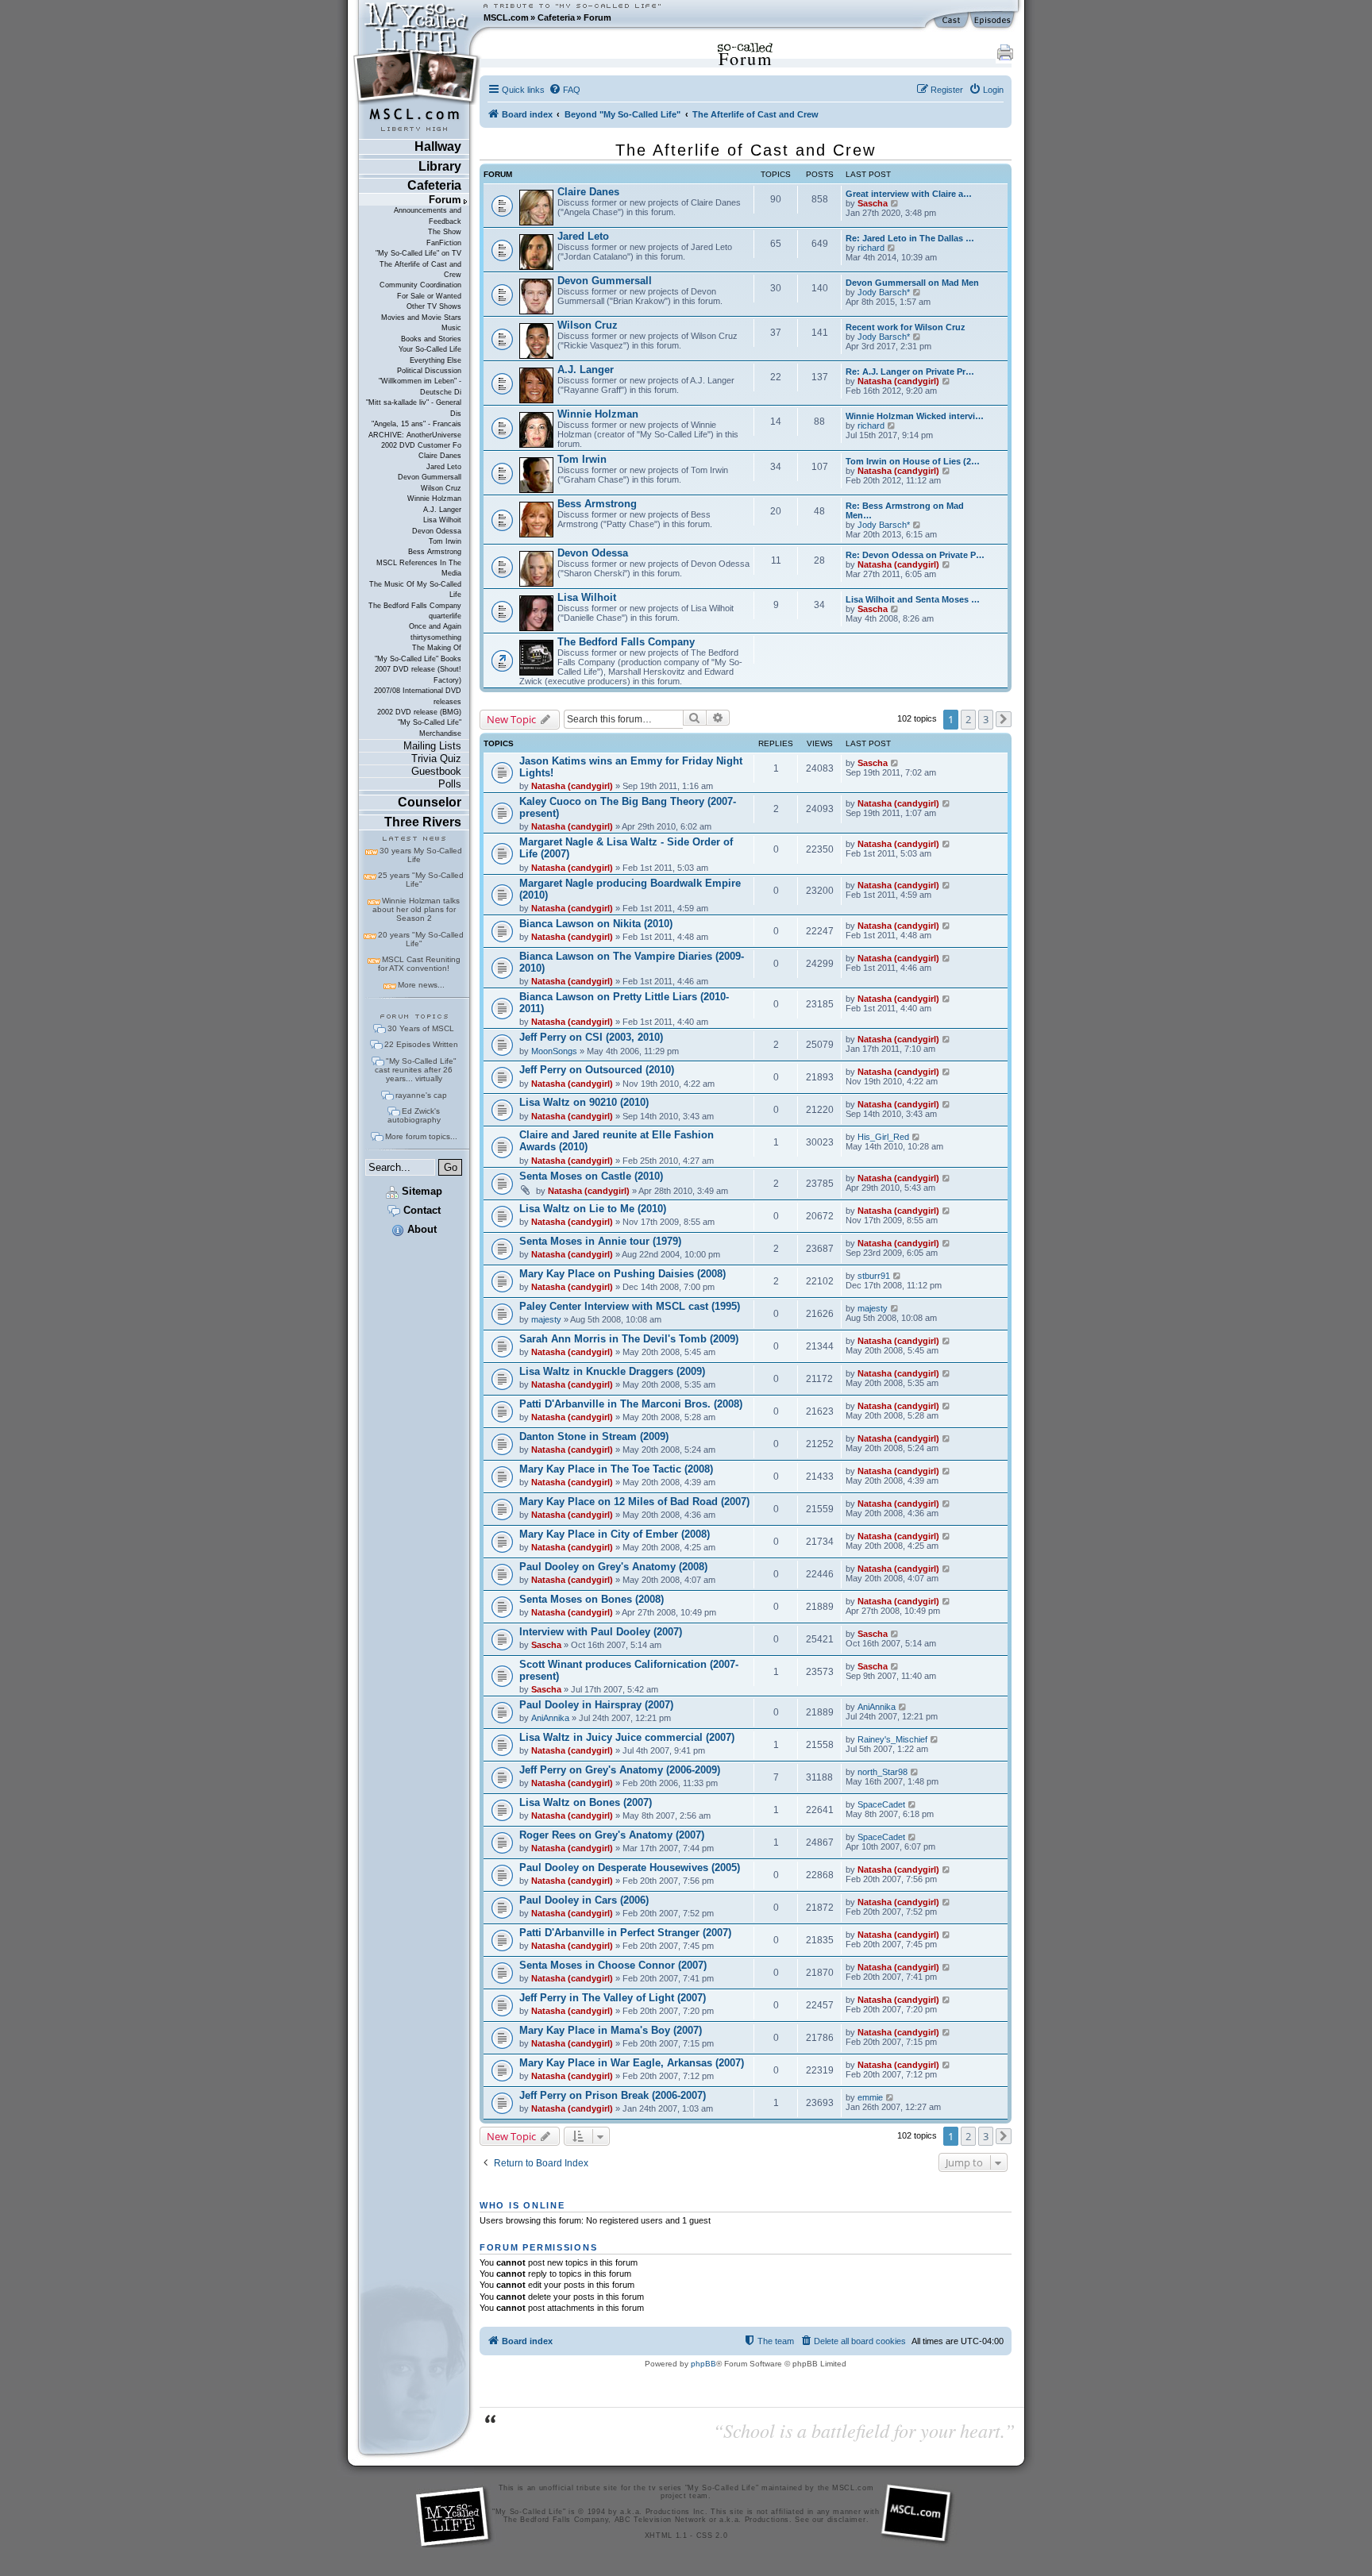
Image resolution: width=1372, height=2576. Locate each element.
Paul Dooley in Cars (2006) (584, 1900)
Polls (450, 784)
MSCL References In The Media (419, 568)
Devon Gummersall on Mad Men (912, 283)
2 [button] (968, 719)
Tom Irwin (445, 541)
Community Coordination (420, 285)
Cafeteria (556, 17)
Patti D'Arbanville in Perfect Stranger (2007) (625, 1933)
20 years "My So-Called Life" (421, 939)
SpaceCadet (881, 1804)
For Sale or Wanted (429, 296)
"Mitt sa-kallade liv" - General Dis (414, 408)
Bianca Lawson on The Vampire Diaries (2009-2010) (632, 962)
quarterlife (445, 616)
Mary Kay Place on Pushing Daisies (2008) (622, 1274)
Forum (597, 17)
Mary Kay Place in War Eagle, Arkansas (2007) (632, 2063)
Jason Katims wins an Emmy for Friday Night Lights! (631, 767)
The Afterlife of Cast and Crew (420, 270)
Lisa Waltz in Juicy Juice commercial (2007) (627, 1737)
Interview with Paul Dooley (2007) (601, 1632)
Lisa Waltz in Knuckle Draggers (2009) (612, 1371)
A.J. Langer (442, 510)
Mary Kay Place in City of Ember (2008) (615, 1534)
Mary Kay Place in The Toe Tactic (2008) (616, 1469)
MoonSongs (554, 1051)
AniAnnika (550, 1718)
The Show (445, 232)
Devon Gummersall (430, 477)
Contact (420, 1210)
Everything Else (435, 360)
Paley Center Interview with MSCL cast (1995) (630, 1306)
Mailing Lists (432, 746)
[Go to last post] (895, 763)
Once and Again (435, 626)
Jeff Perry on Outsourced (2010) (597, 1070)
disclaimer (847, 2520)
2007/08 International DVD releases (418, 696)
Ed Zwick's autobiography (414, 1115)
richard (871, 248)
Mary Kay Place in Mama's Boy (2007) (611, 2030)
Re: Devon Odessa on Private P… (915, 555)
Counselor (430, 802)
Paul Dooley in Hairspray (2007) (596, 1705)
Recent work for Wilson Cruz (906, 327)
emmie (870, 2097)
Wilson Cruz (441, 488)
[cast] (952, 21)
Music (451, 328)
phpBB (703, 2364)
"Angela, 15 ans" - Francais (416, 424)
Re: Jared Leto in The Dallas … (910, 238)
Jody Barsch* (884, 292)
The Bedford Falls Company (415, 606)
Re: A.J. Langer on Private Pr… (910, 372)
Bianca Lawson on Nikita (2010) (596, 924)
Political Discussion (429, 371)
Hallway (438, 146)
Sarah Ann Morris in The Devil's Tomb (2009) (629, 1339)
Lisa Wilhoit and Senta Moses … (913, 599)
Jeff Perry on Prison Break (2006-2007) (613, 2095)
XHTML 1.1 (666, 2536)
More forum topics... (421, 1136)
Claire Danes (440, 456)
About (420, 1229)
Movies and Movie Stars (421, 318)
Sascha (873, 203)
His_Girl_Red (883, 1137)
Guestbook (436, 771)
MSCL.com (506, 17)
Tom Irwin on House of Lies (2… (913, 461)
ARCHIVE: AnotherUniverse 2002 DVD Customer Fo (415, 440)
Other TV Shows (434, 306)
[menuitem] (565, 90)
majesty (546, 1319)
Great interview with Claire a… (909, 194)
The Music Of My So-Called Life (415, 589)
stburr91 (874, 1276)
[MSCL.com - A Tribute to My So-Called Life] (417, 17)
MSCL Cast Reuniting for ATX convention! (419, 964)
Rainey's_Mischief (892, 1739)
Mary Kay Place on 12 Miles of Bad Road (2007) (634, 1502)
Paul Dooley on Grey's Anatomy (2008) (613, 1567)
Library (440, 166)
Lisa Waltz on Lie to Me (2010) (593, 1209)
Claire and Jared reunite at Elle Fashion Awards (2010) (617, 1141)
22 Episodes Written (421, 1044)
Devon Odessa (437, 531)
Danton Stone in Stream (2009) (594, 1436)
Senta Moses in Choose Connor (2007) (613, 1965)
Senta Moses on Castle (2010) (591, 1176)
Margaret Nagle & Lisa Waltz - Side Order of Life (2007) (626, 848)
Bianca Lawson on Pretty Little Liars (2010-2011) (624, 1003)
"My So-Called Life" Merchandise (430, 728)
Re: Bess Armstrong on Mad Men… (905, 510)
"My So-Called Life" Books (418, 659)
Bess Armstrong (435, 552)
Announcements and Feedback (428, 216)
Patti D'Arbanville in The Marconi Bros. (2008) (631, 1404)
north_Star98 (883, 1772)
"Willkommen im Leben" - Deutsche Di (420, 386)
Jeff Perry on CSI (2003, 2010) (591, 1037)
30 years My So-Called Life (421, 855)
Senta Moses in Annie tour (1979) (600, 1241)
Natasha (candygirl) (898, 381)
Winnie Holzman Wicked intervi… (915, 416)
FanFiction (444, 243)
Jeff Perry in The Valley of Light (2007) (613, 1998)
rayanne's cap (421, 1095)
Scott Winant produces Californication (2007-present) (629, 1670)
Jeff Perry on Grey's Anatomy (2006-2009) (620, 1770)
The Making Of (437, 648)
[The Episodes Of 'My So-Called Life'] (994, 21)
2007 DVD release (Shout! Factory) (418, 674)
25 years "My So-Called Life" (421, 880)
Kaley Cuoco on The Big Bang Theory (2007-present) (628, 807)
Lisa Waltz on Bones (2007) (586, 1802)
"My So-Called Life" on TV (418, 253)
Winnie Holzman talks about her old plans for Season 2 (416, 909)
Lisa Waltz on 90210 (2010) (584, 1102)
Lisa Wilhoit (442, 520)
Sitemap (420, 1191)
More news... (421, 985)
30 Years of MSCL (421, 1028)
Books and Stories (431, 339)
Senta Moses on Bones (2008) (592, 1599)
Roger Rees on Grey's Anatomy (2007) (612, 1835)
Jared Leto (444, 467)
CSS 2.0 (712, 2536)
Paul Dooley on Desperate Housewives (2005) (630, 1868)
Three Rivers (423, 822)
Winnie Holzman (434, 499)
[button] (1004, 719)
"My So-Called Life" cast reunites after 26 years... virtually (416, 1070)
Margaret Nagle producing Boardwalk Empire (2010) (630, 889)
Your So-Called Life (430, 349)
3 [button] (986, 719)
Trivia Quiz (436, 759)
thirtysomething (436, 637)
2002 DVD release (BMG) (419, 712)
